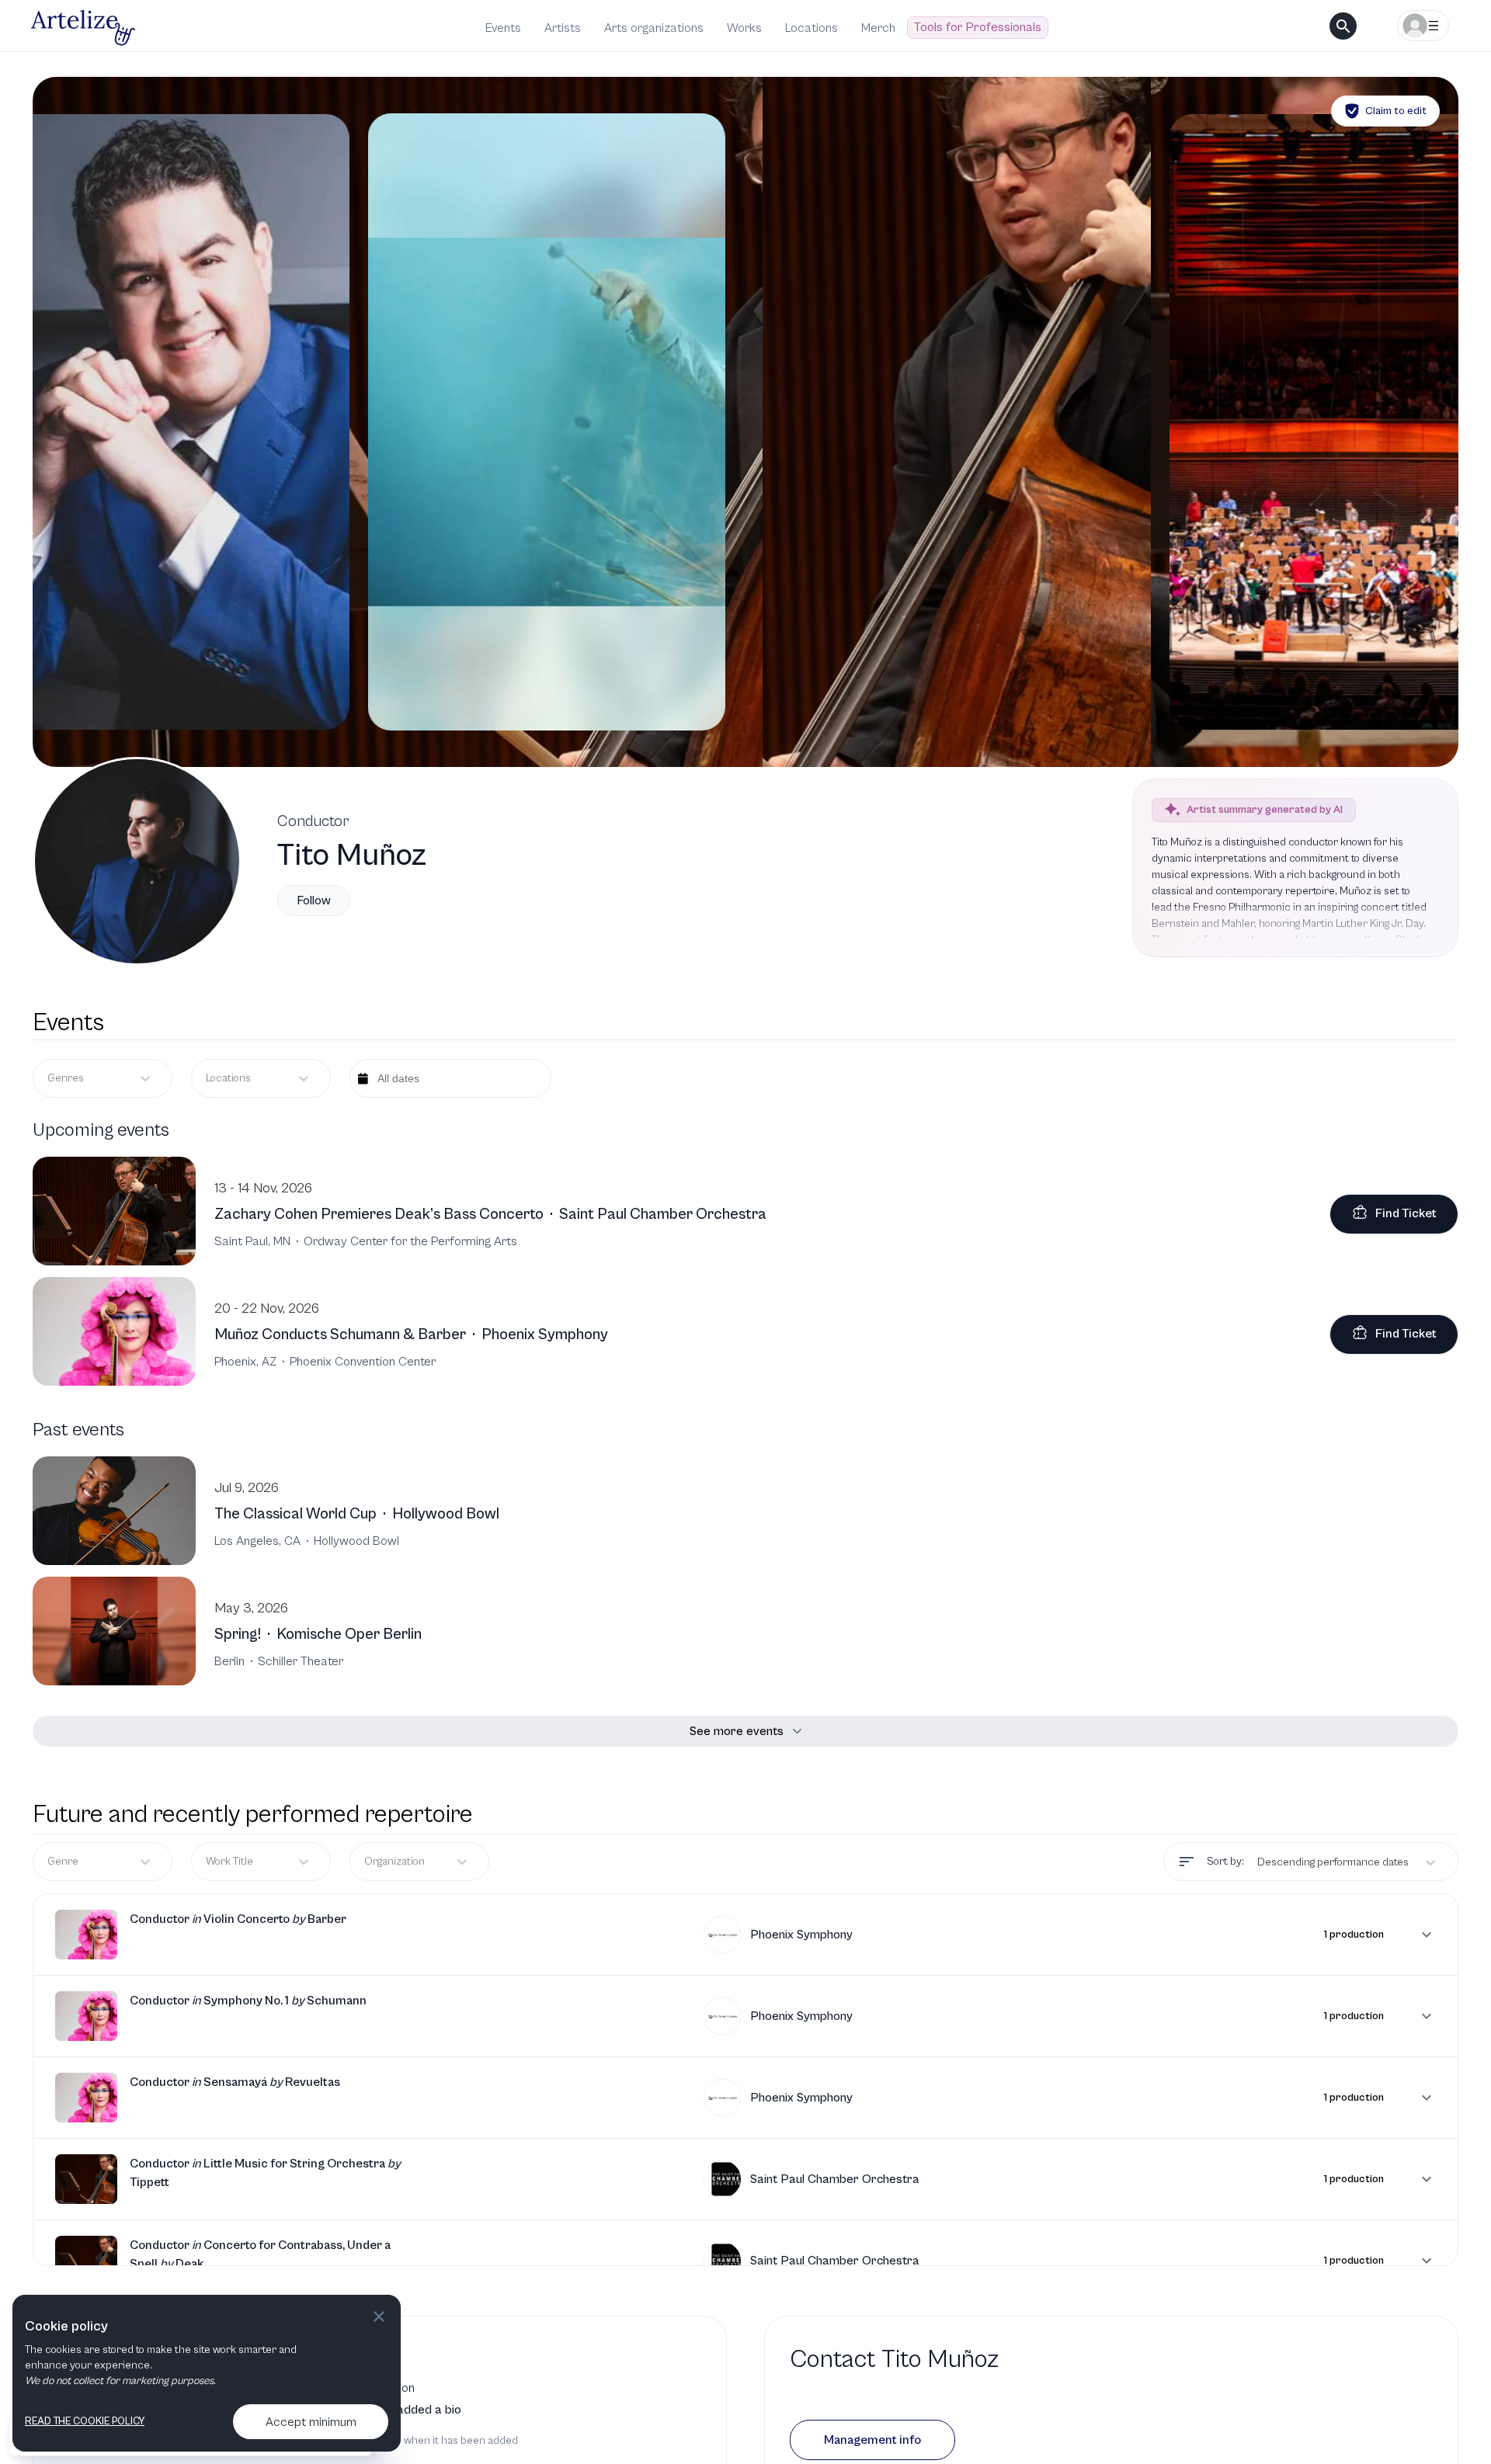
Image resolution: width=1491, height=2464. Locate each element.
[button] (745, 1935)
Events (503, 28)
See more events (737, 1731)
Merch (878, 28)
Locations (812, 28)
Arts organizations (654, 28)
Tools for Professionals (978, 27)
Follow (314, 901)
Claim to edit (1396, 111)
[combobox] (207, 1079)
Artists (563, 28)
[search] (1343, 26)
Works (744, 28)
